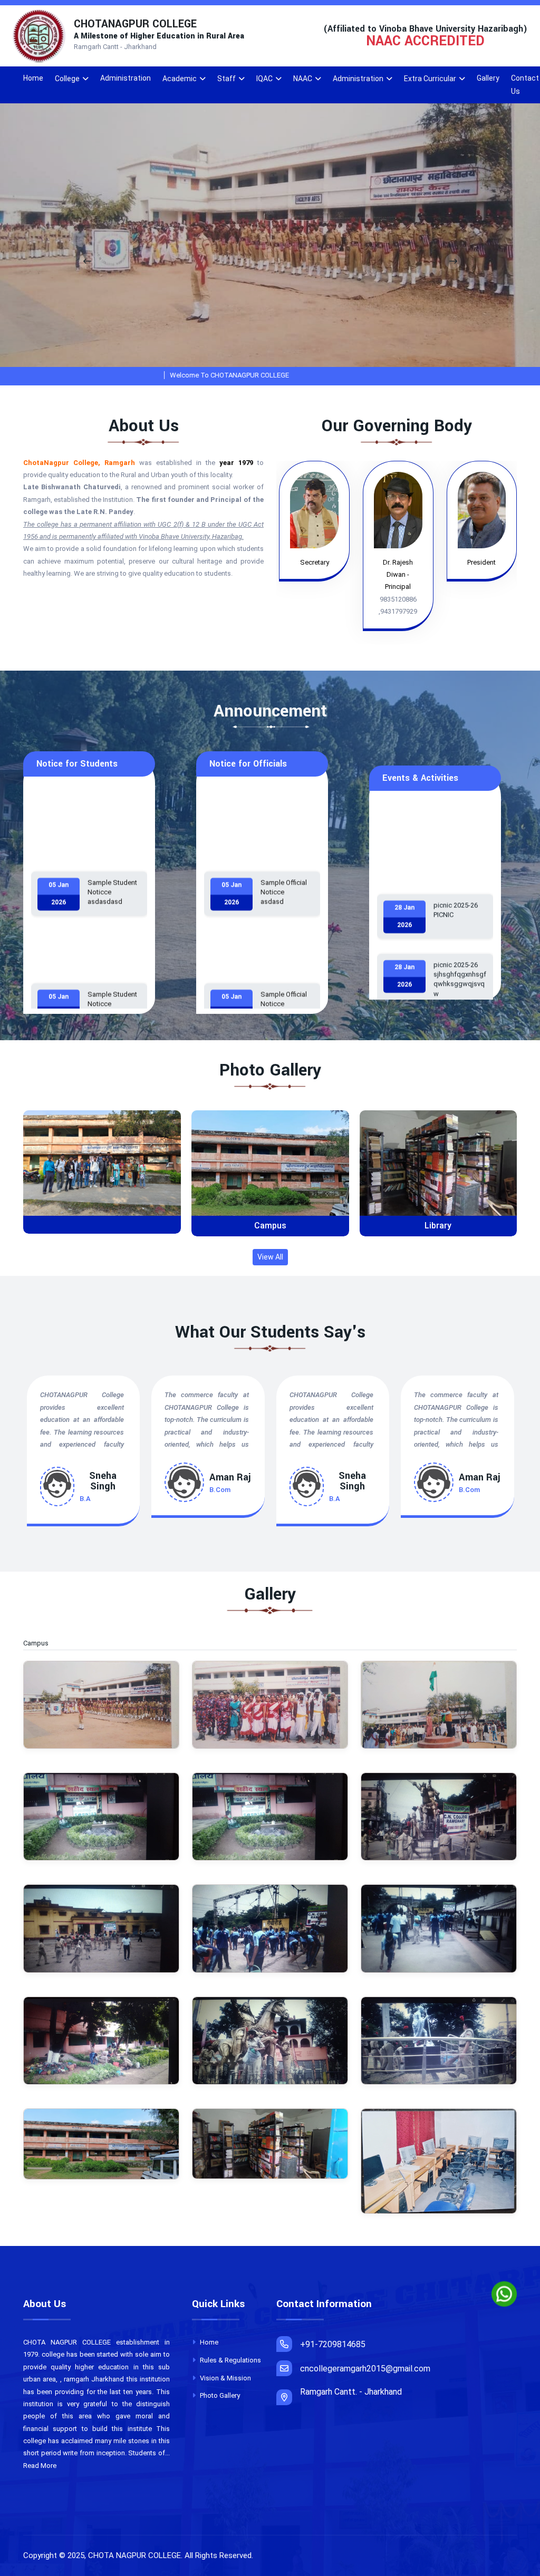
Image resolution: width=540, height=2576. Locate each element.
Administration (126, 78)
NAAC (303, 79)
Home (33, 78)
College (67, 79)
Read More (40, 2466)
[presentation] (87, 262)
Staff (226, 79)
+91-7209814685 (333, 2344)
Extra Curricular (430, 79)
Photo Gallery (219, 2395)
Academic (180, 79)
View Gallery (106, 1172)
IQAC (264, 79)
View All (270, 1257)
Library (270, 1226)
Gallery (488, 78)
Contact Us (525, 85)
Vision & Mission (225, 2378)
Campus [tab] (41, 1643)
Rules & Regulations (230, 2360)
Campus (102, 1226)
